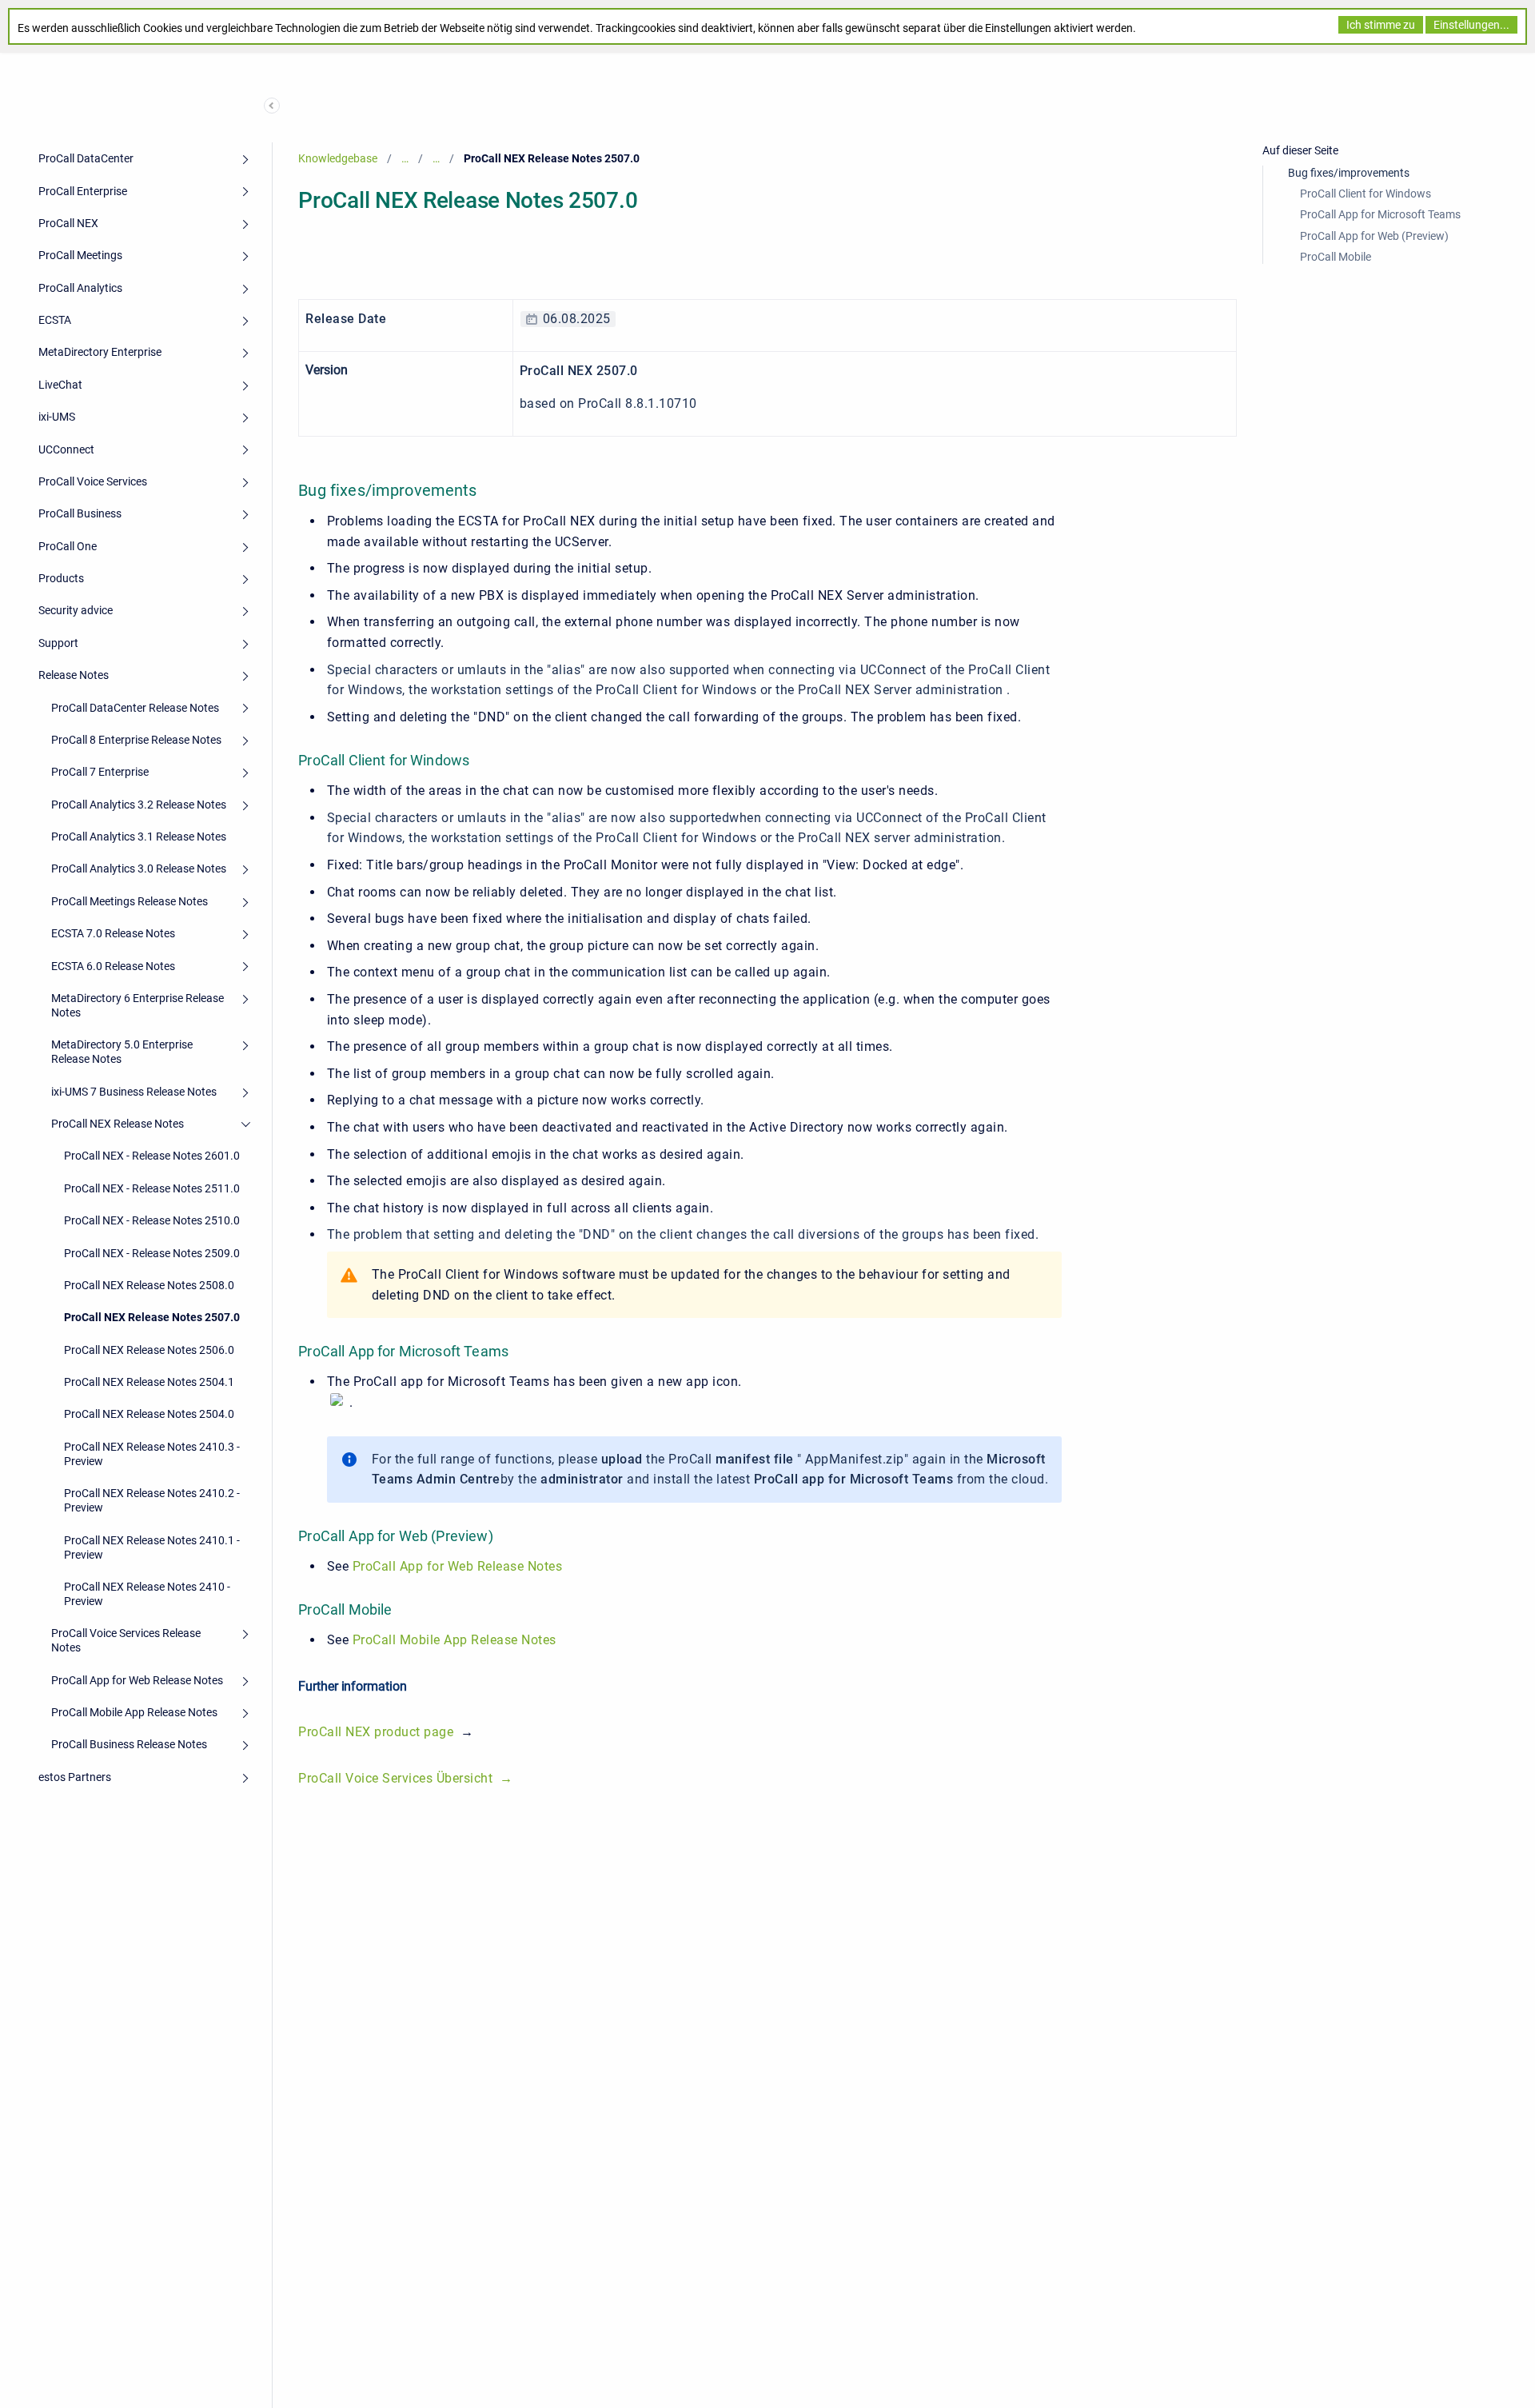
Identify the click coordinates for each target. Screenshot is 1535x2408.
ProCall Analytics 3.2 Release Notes (139, 805)
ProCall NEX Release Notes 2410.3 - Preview (152, 1454)
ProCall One (68, 546)
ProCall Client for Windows (1366, 194)
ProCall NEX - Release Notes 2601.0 (152, 1156)
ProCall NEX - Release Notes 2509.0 (152, 1253)
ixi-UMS (57, 417)
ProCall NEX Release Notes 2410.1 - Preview (152, 1547)
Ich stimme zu (1381, 25)
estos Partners (75, 1777)
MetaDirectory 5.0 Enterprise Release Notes (122, 1052)
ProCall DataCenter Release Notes (135, 708)
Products (61, 578)
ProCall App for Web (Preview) (1374, 236)
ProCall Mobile (1336, 257)
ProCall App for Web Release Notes (137, 1680)
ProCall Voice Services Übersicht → (406, 1778)
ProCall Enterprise (83, 191)
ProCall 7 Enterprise (100, 772)
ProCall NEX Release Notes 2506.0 (149, 1350)
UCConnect (66, 449)
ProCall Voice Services (93, 481)
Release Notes (74, 675)
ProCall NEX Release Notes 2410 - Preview (147, 1594)
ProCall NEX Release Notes (118, 1124)
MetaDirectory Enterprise (100, 352)
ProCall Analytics (80, 288)
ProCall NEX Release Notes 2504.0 (149, 1414)
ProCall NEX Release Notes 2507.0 (152, 1317)
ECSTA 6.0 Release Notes (113, 966)
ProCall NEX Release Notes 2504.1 (149, 1382)
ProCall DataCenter (86, 158)
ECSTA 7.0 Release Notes (113, 933)
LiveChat (60, 385)
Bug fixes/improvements (1349, 173)
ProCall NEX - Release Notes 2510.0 (152, 1220)
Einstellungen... (1471, 25)
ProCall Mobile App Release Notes (134, 1712)
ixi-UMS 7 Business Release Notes (134, 1092)
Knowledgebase (338, 158)
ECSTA (55, 320)
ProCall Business (80, 513)
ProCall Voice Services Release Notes (126, 1640)
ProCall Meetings (80, 255)
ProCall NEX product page (376, 1732)
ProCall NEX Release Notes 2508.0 (149, 1285)
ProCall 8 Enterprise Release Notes (136, 740)
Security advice (76, 610)
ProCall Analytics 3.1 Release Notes (139, 837)
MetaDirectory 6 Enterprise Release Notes (138, 1005)
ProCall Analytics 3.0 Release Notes (139, 869)
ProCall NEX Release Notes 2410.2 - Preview (152, 1500)
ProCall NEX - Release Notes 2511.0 (152, 1188)
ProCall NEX (68, 223)
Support (58, 643)
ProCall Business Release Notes (129, 1744)
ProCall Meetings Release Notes (130, 901)
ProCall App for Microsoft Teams (1380, 214)
